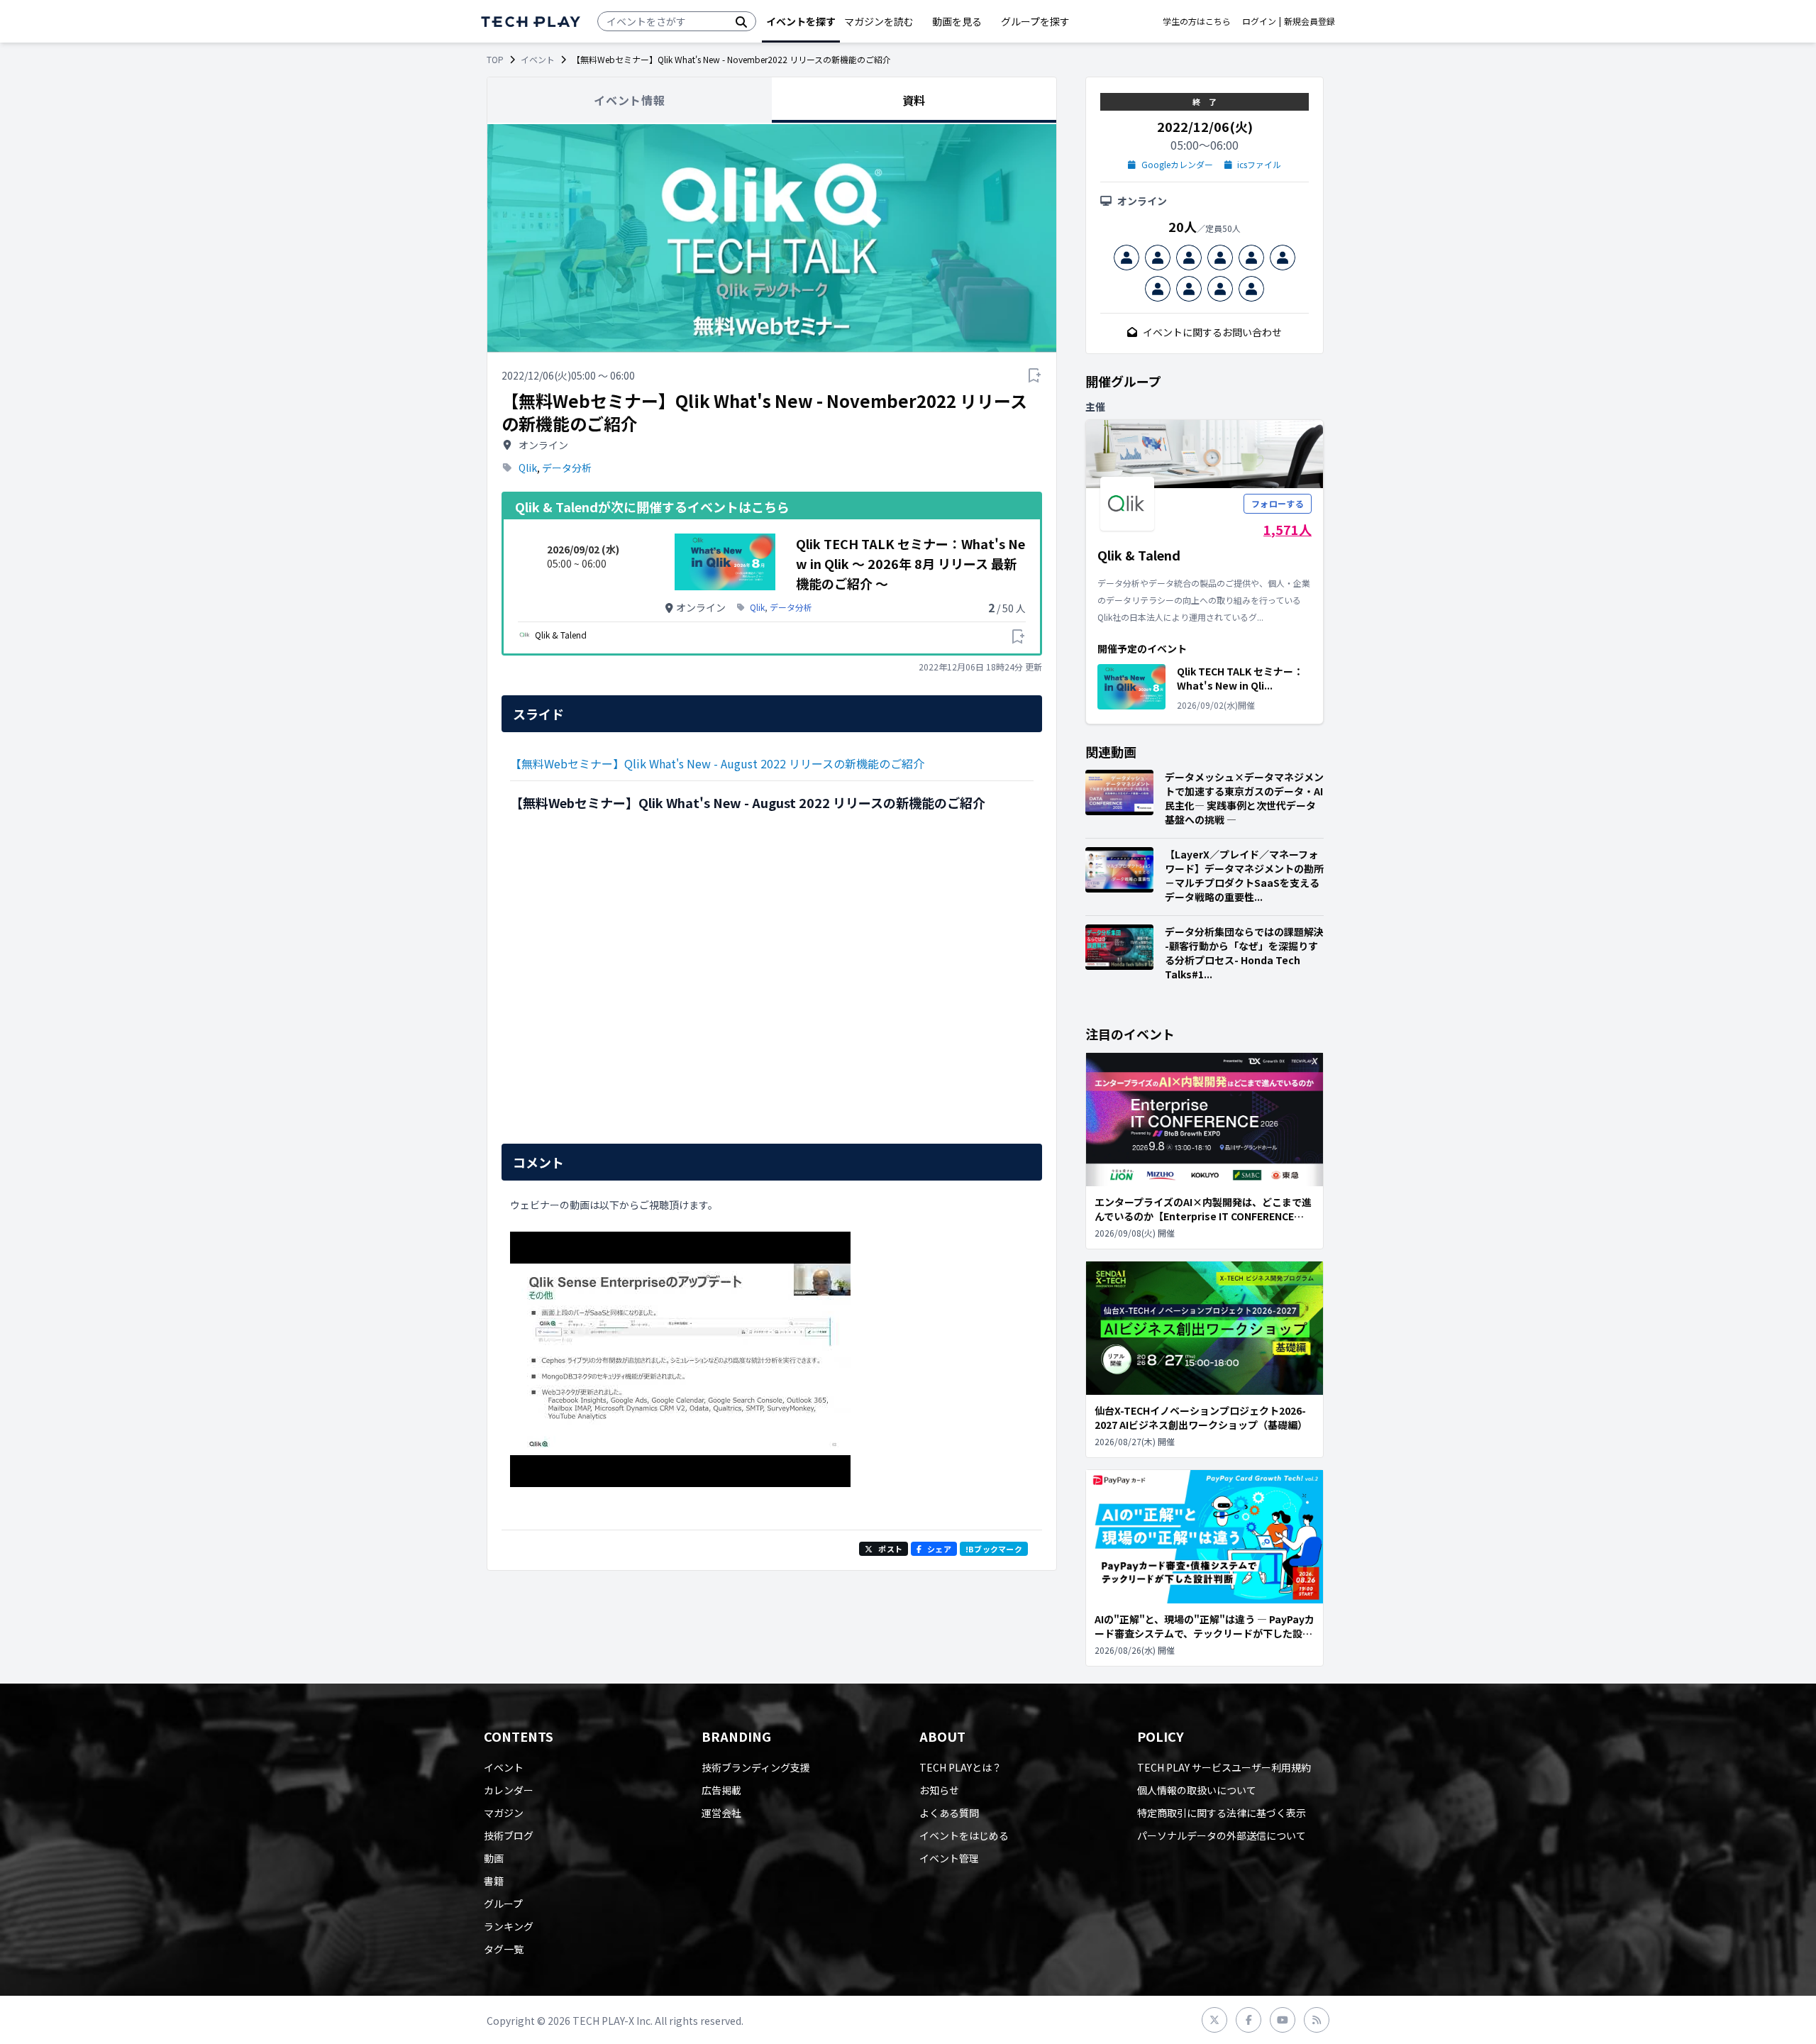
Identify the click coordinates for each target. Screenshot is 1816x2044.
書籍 (494, 1881)
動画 (494, 1858)
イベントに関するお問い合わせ (1212, 332)
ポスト (890, 1549)
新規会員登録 (1310, 21)
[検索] (741, 21)
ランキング (509, 1926)
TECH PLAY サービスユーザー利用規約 (1224, 1767)
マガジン (504, 1813)
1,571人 (1288, 529)
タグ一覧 (504, 1949)
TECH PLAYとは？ (960, 1767)
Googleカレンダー (1177, 165)
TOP (495, 60)
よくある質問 (949, 1813)
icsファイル (1259, 165)
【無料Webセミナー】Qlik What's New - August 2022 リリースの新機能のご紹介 (717, 763)
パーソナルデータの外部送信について (1222, 1835)
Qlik (528, 468)
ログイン (1259, 21)
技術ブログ (509, 1835)
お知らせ (939, 1790)
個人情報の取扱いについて (1197, 1790)
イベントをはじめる (964, 1835)
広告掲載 (721, 1790)
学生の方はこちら (1197, 21)
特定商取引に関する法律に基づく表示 (1222, 1813)
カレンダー (509, 1790)
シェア (939, 1549)
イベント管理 (949, 1858)
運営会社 (721, 1813)
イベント (538, 60)
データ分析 (567, 468)
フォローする (1278, 503)
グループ (503, 1904)
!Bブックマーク (994, 1549)
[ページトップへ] (531, 22)
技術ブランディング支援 (756, 1767)
